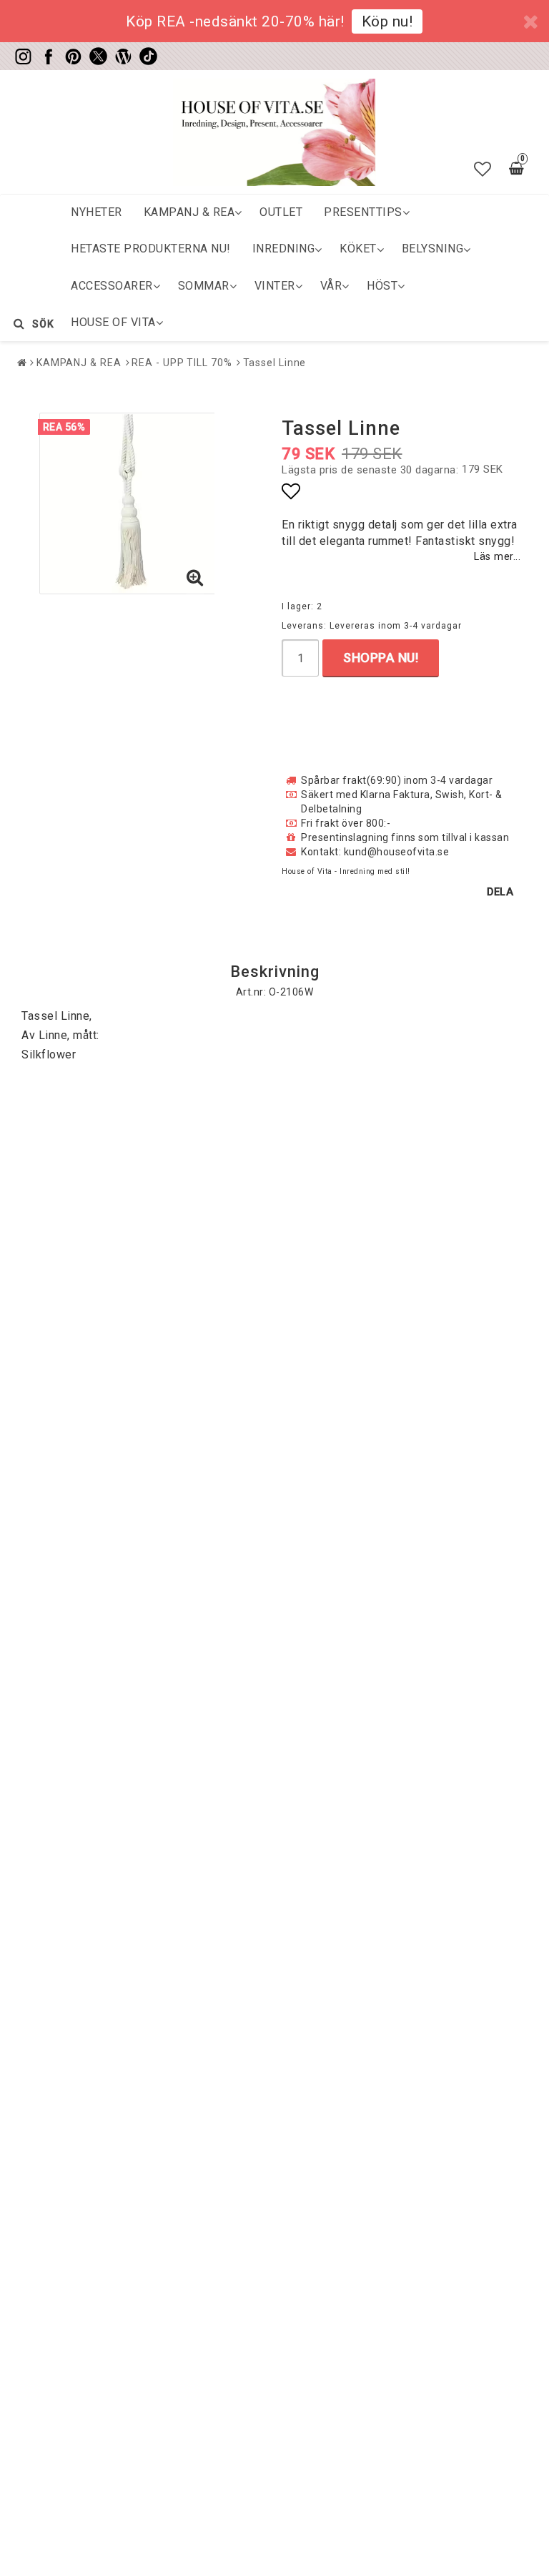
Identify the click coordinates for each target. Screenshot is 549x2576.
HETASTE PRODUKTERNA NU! (151, 249)
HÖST (382, 286)
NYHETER (97, 212)
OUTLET (281, 212)
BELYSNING (433, 249)
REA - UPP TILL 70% (182, 363)
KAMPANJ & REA (189, 212)
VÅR (331, 286)
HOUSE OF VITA (113, 322)
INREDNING (284, 249)
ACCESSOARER (112, 286)
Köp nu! (387, 21)
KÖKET (358, 249)
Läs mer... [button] (497, 557)
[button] (483, 169)
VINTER (275, 286)
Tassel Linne (275, 363)
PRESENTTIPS (363, 212)
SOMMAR (204, 286)
